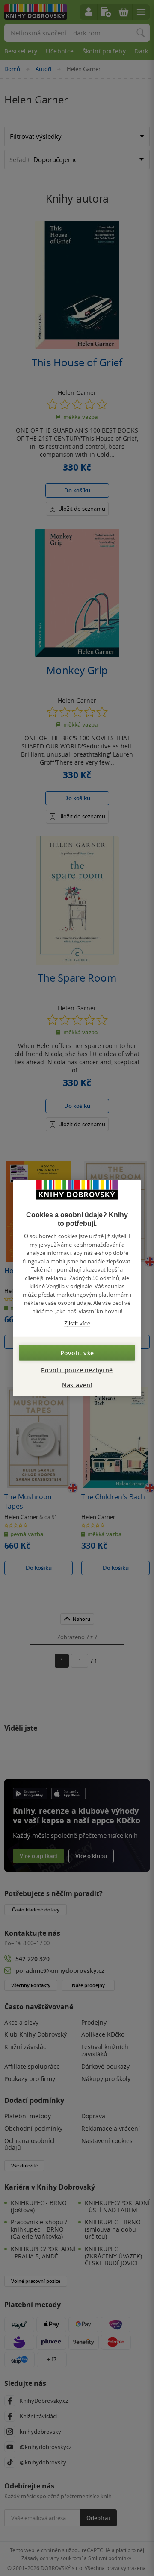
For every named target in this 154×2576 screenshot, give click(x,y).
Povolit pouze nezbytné (77, 1370)
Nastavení (77, 1385)
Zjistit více (77, 1323)
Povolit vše (77, 1353)
